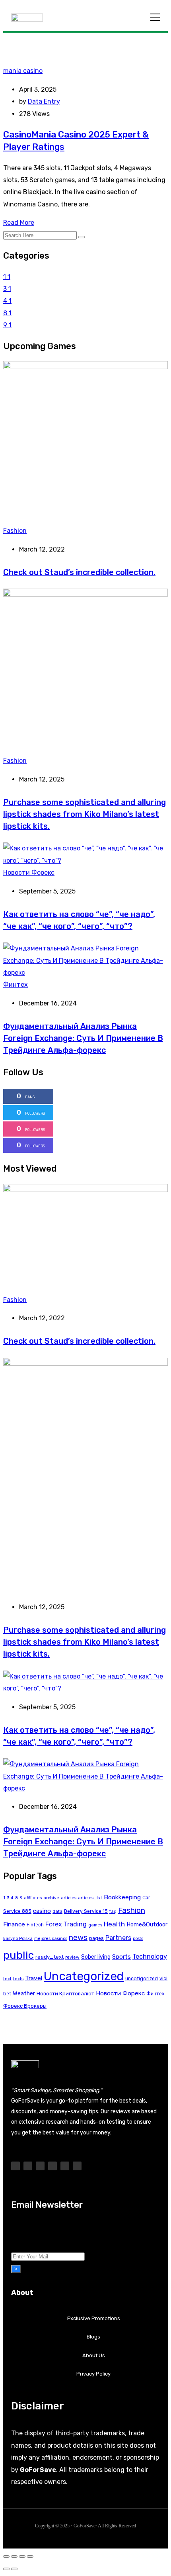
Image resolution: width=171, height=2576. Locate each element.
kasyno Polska (18, 1939)
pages (96, 1938)
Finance (14, 1924)
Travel (34, 1978)
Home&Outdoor (147, 1924)
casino (42, 1911)
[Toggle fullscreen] (14, 2556)
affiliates (33, 1898)
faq (113, 1911)
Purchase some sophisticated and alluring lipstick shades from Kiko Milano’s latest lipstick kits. (85, 814)
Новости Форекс (29, 873)
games (95, 1925)
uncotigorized (142, 1979)
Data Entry (44, 101)
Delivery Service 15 (86, 1911)
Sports (121, 1957)
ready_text (50, 1957)
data (57, 1911)
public (18, 1955)
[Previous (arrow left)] (6, 2569)
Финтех (16, 985)
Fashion (15, 531)
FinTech (35, 1925)
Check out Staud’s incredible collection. (79, 572)
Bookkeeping (122, 1897)
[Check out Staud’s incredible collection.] (85, 367)
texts (18, 1979)
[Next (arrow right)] (14, 2569)
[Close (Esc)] (30, 2556)
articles (69, 1898)
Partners (118, 1938)
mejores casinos (51, 1939)
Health (114, 1924)
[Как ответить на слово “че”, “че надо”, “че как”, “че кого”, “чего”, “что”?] (85, 861)
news (78, 1937)
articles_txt (90, 1898)
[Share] (22, 2556)
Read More (19, 223)
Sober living (96, 1957)
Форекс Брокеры (25, 2006)
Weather (24, 1993)
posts (138, 1939)
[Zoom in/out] (6, 2556)
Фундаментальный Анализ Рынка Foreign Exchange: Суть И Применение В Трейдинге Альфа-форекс (83, 1038)
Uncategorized (84, 1976)
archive (51, 1898)
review (72, 1957)
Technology (150, 1957)
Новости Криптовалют (65, 1994)
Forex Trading (66, 1924)
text (7, 1979)
